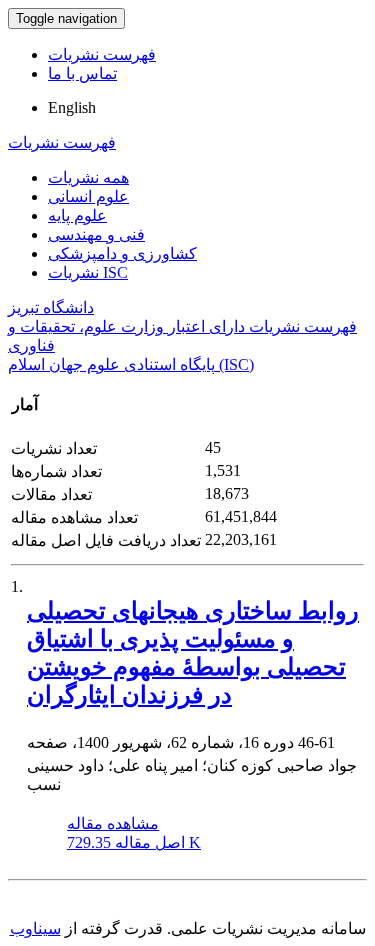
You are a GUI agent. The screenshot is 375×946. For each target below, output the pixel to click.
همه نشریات (88, 177)
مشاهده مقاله (113, 823)
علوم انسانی (88, 196)
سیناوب (35, 928)
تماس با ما (82, 73)
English (72, 107)
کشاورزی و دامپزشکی (122, 253)
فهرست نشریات (102, 54)
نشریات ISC (88, 272)
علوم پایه (77, 215)
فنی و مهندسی (96, 234)
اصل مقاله (134, 842)
